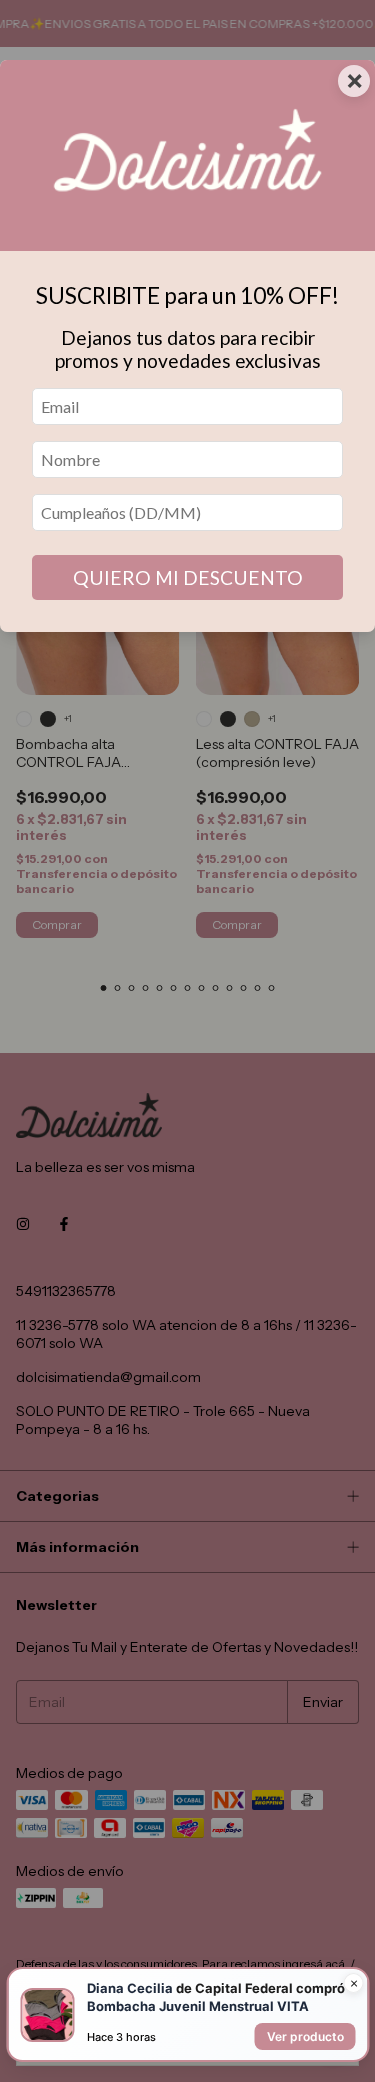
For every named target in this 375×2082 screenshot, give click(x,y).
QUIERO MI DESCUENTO (188, 577)
